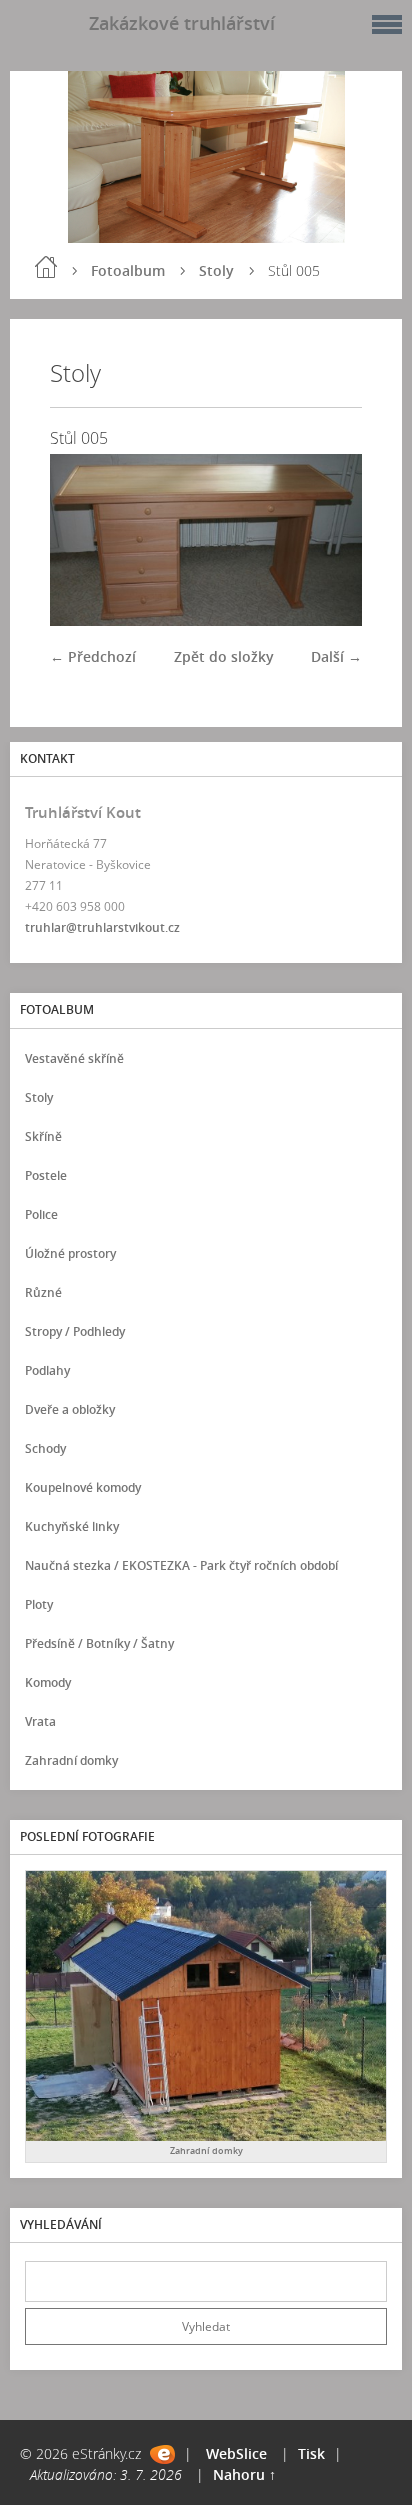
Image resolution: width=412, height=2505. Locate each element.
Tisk (311, 2453)
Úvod (46, 267)
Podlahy (47, 1370)
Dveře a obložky (70, 1409)
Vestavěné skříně (74, 1058)
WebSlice (236, 2453)
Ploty (39, 1604)
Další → (336, 656)
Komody (48, 1682)
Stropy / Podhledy (75, 1331)
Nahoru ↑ (244, 2474)
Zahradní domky (71, 1760)
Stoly (216, 270)
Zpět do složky (224, 656)
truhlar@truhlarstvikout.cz (102, 927)
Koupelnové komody (83, 1487)
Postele (46, 1175)
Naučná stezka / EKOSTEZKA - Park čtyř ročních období (181, 1565)
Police (41, 1214)
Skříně (43, 1136)
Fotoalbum (128, 270)
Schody (45, 1448)
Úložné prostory (70, 1253)
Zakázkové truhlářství (182, 23)
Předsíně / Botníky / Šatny (99, 1643)
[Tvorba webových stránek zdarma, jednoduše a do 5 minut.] (162, 2454)
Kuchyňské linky (72, 1526)
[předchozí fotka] (82, 540)
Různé (43, 1292)
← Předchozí (93, 656)
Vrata (40, 1721)
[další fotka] (329, 540)
